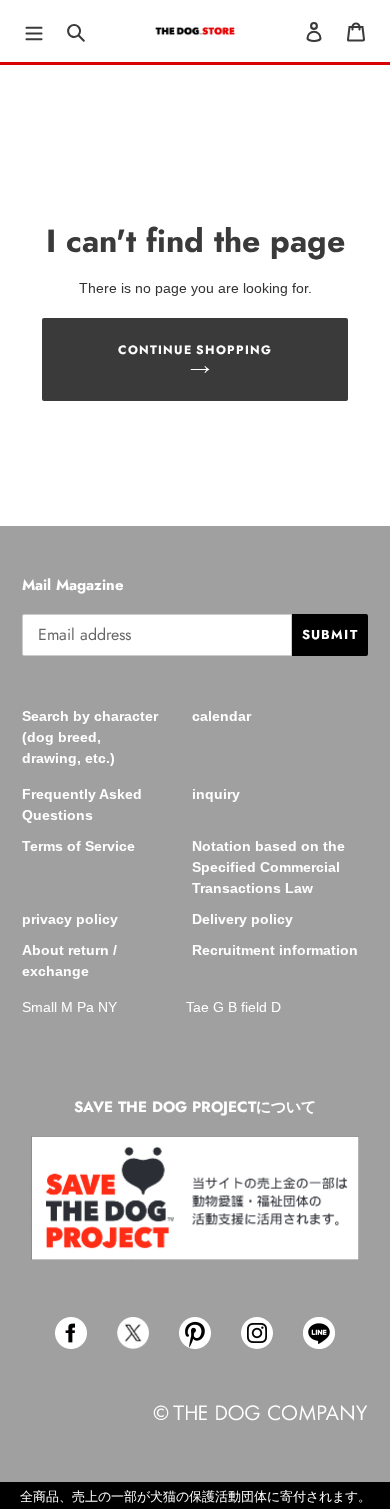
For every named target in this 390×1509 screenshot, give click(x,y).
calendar (221, 716)
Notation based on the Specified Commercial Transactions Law (268, 867)
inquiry (216, 794)
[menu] (34, 31)
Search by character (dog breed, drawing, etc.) (90, 737)
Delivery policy (242, 919)
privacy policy (70, 919)
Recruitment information (275, 950)
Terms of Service (78, 846)
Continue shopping (195, 350)
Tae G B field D (233, 1007)
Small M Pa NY (69, 1007)
